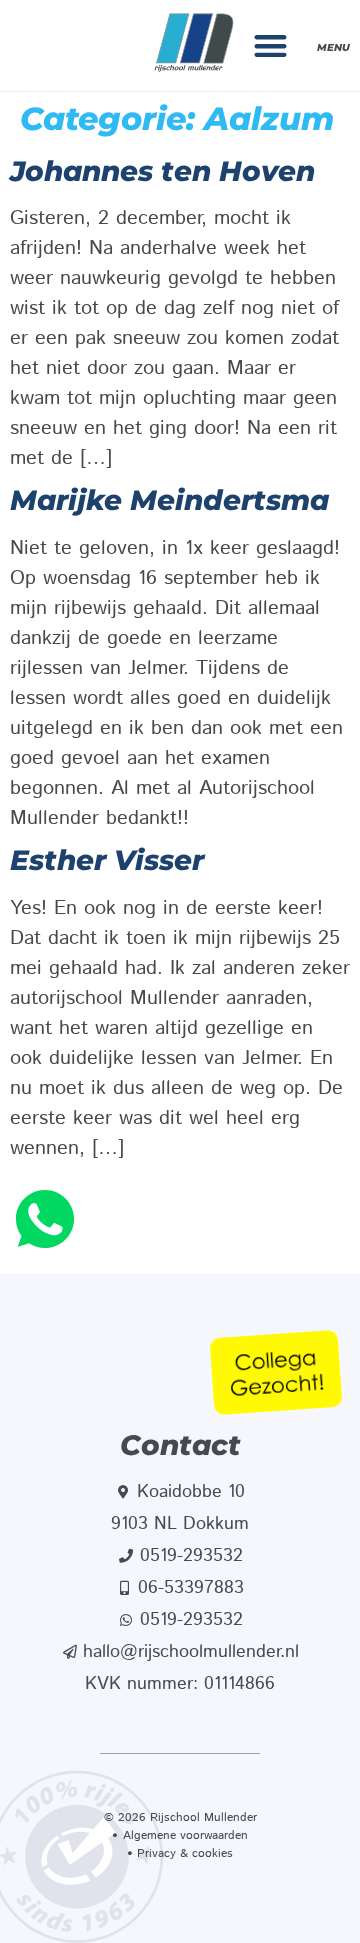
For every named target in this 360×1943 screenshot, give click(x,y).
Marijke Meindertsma (169, 500)
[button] (271, 45)
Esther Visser (107, 860)
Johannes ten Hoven (162, 171)
